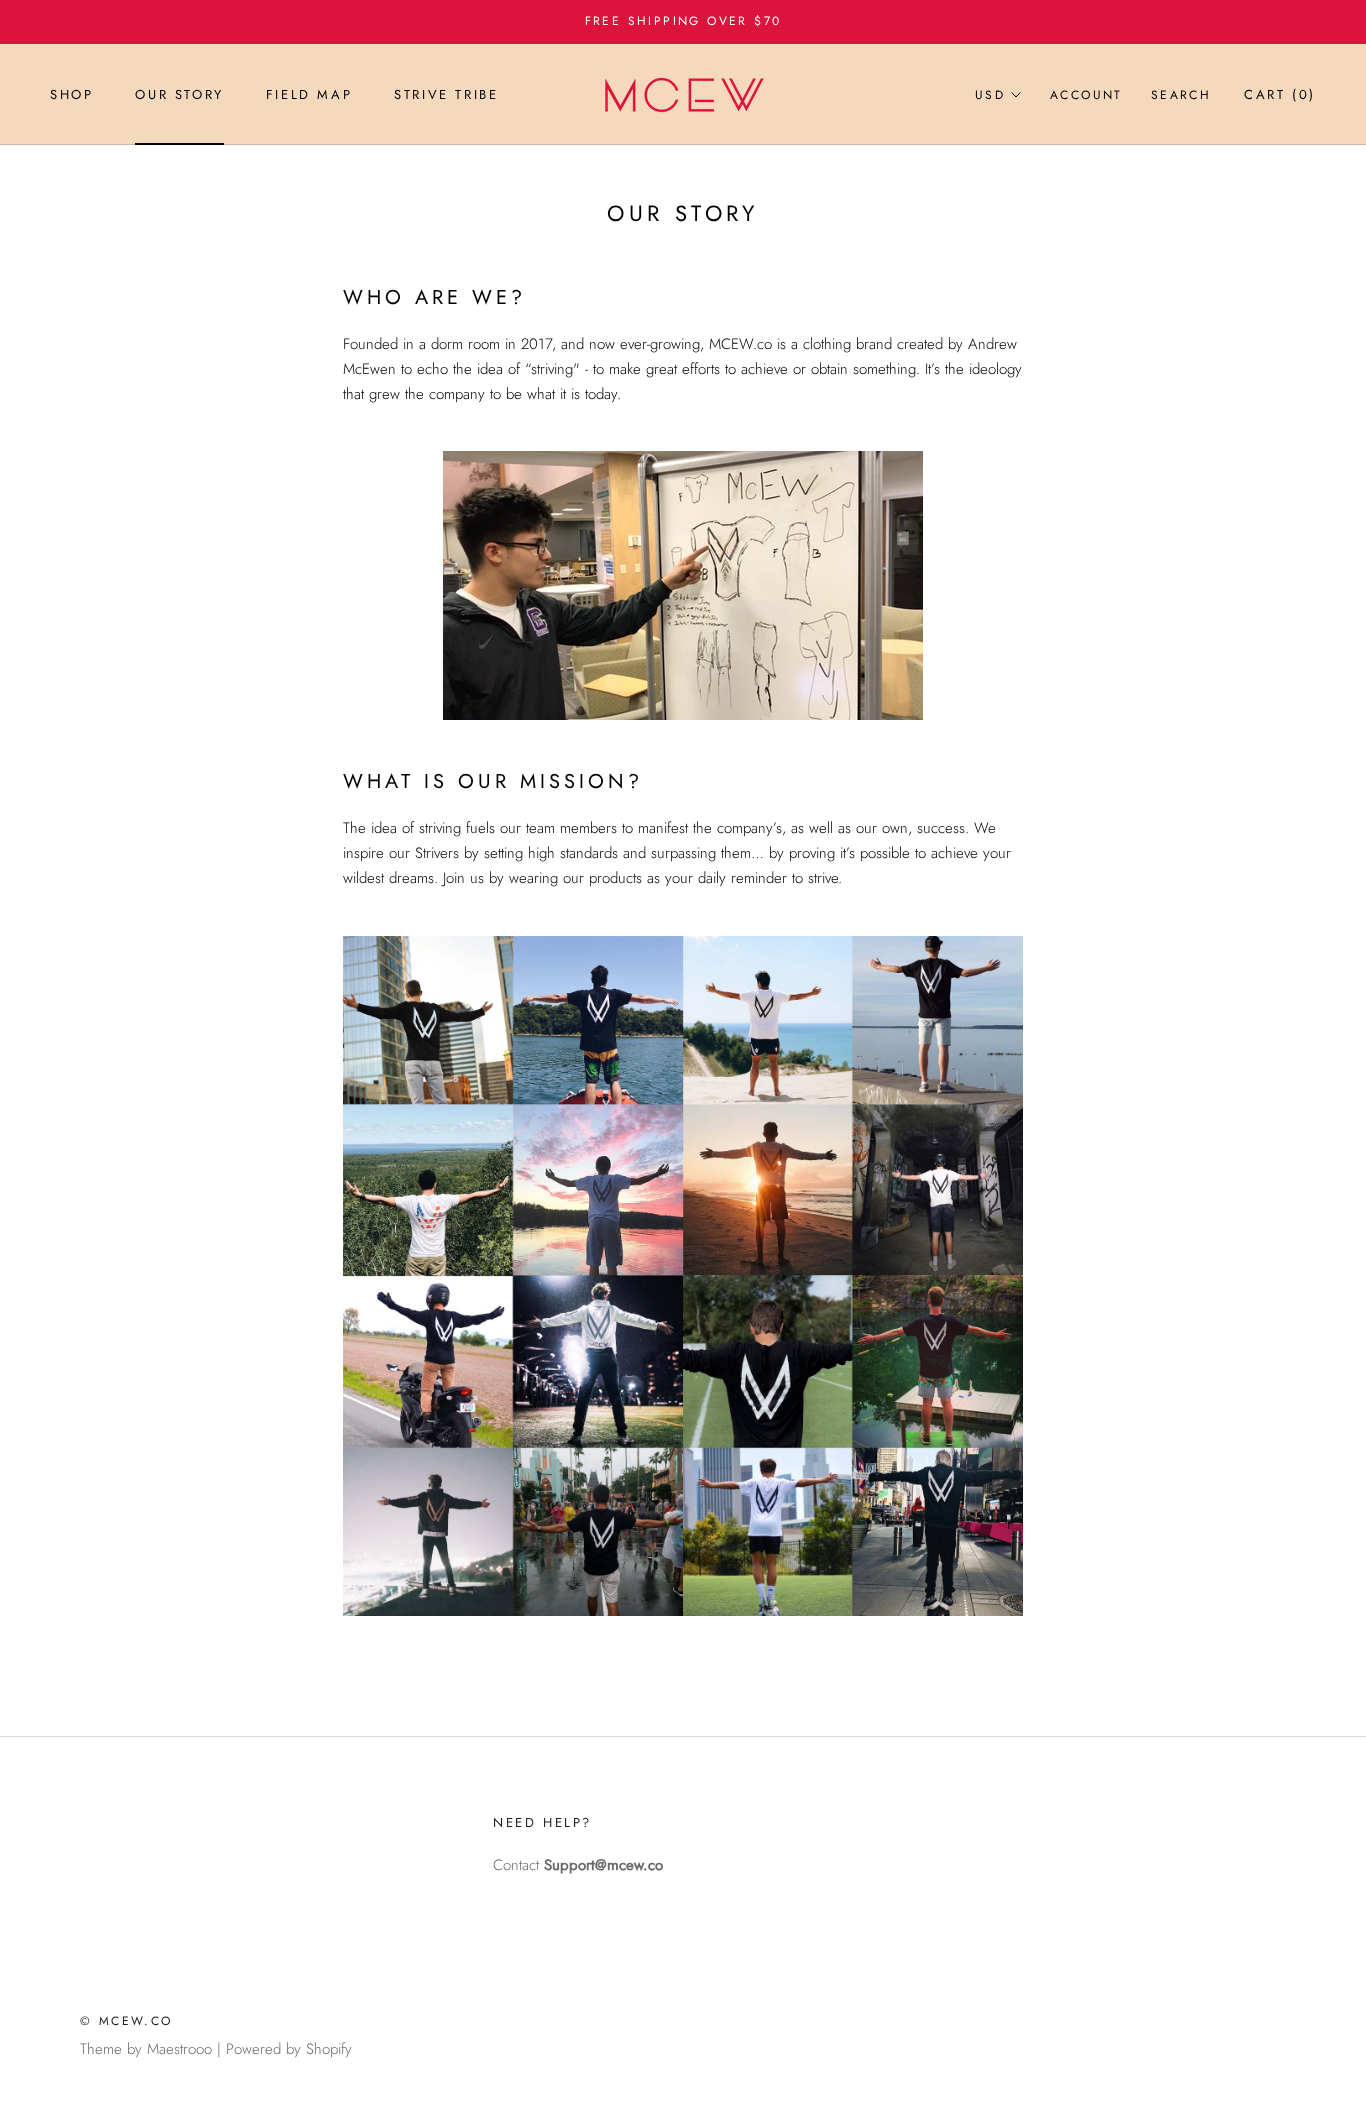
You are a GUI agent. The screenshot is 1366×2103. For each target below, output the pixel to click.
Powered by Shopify (289, 2049)
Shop (71, 94)
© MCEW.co (126, 2021)
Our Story (179, 94)
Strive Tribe (446, 94)
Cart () (1280, 94)
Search (1181, 95)
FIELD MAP (309, 94)
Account (1086, 95)
